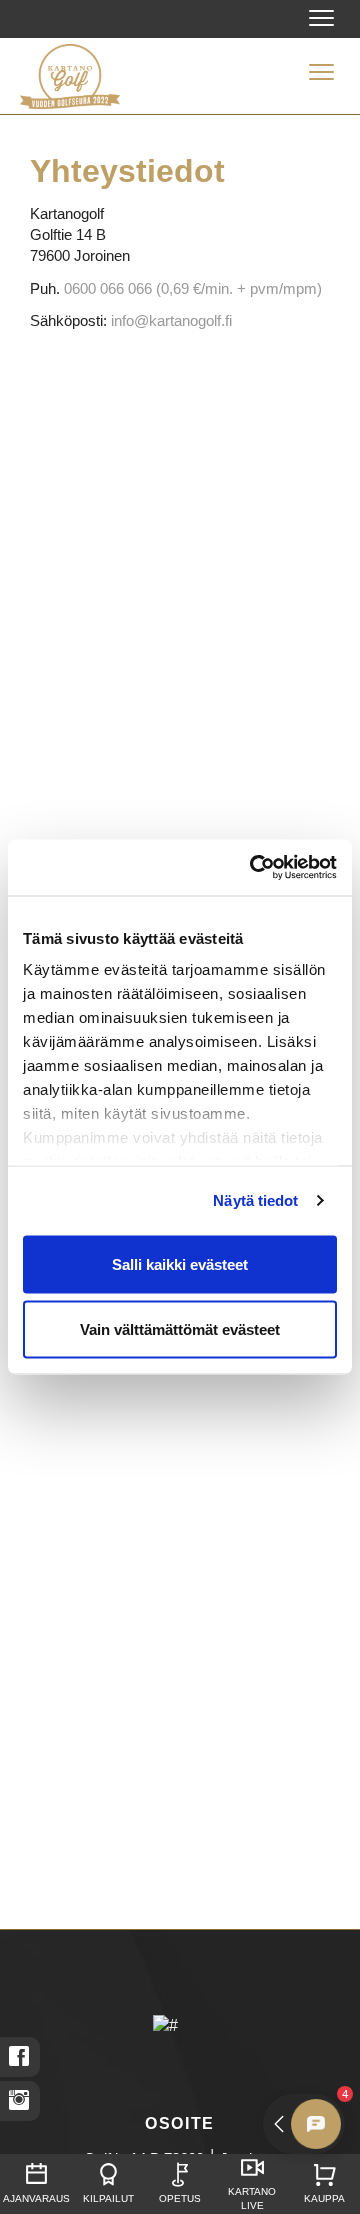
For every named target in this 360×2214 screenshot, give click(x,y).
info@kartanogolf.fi (171, 320)
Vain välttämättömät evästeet (180, 1329)
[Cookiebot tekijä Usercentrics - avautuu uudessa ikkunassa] (254, 868)
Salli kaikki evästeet (180, 1263)
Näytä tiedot (255, 1200)
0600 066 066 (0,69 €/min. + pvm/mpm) (193, 288)
